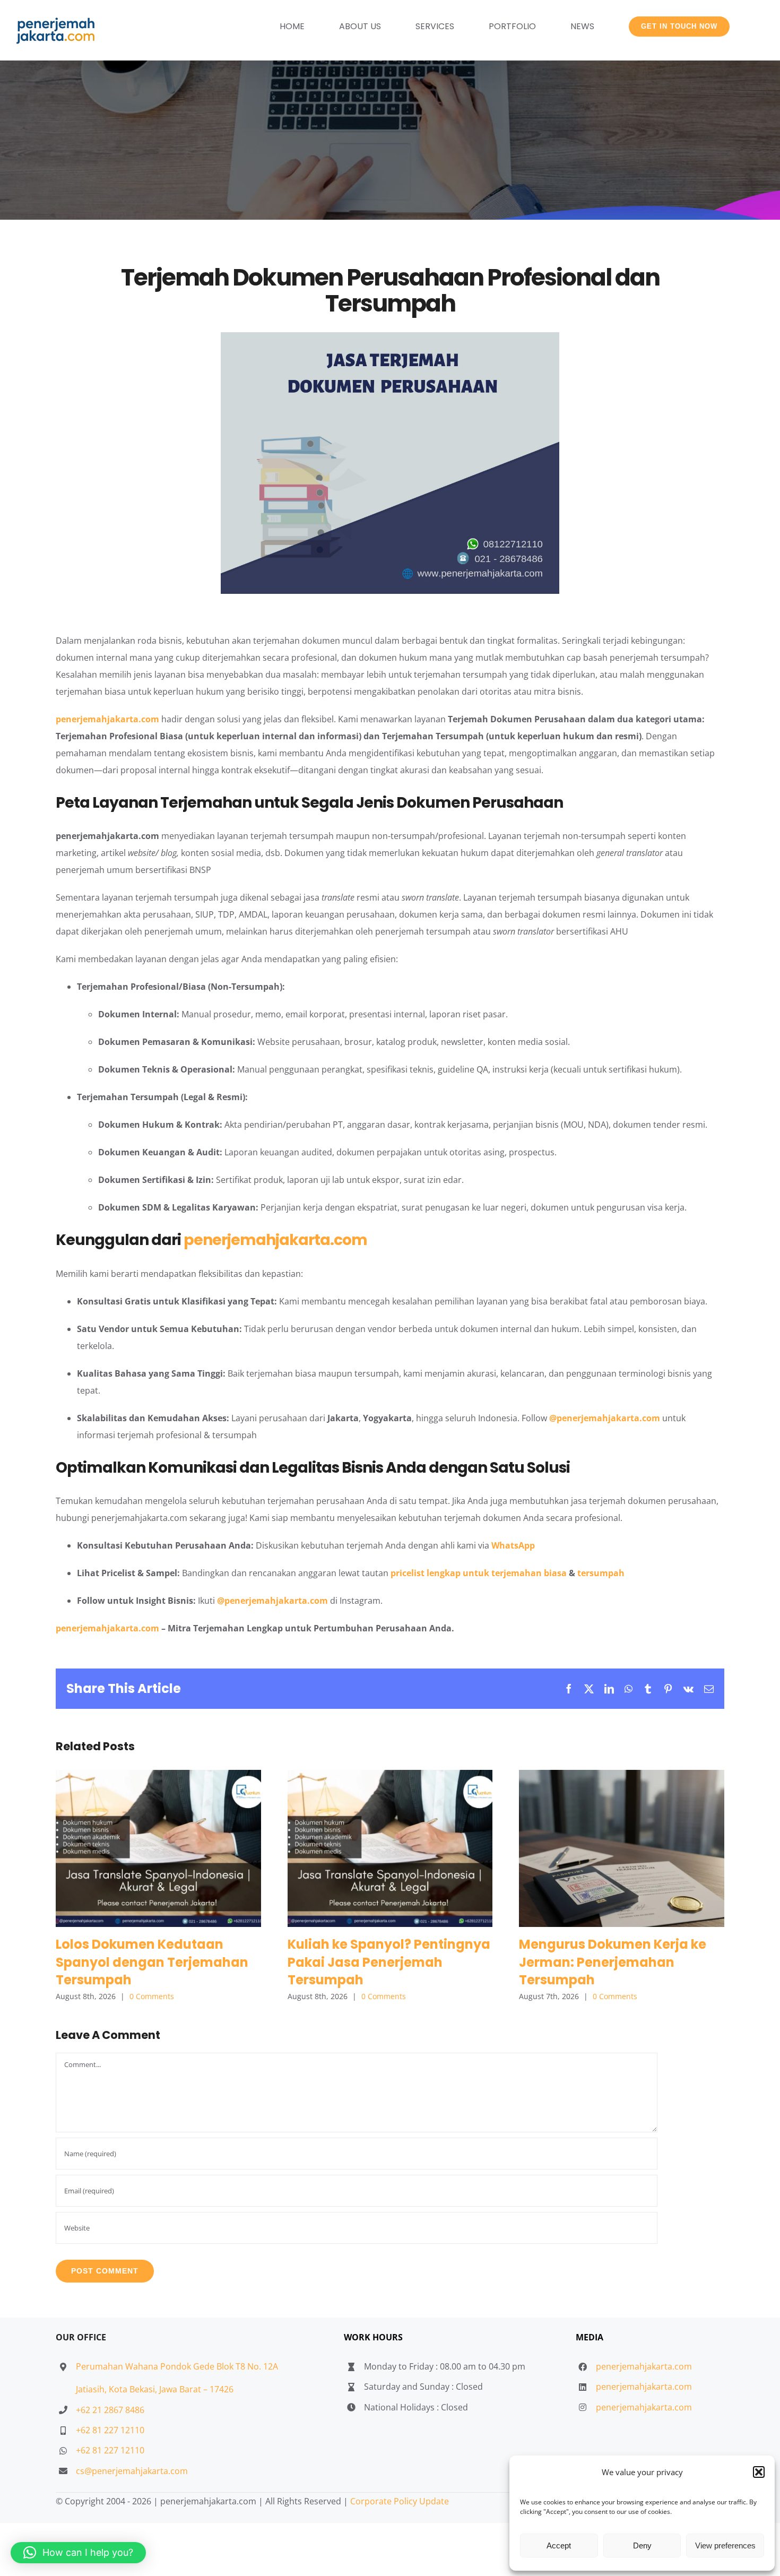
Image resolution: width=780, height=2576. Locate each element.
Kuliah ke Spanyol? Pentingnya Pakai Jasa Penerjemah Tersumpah (390, 1848)
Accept (559, 2545)
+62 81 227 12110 (110, 2430)
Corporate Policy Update (400, 2501)
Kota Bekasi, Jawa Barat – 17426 (171, 2389)
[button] (759, 2472)
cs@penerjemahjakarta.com (132, 2471)
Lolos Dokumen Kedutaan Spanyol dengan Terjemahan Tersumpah (158, 1848)
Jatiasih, (92, 2389)
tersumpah (601, 1573)
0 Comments (152, 1996)
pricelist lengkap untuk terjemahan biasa (479, 1573)
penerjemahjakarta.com (107, 719)
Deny (642, 2545)
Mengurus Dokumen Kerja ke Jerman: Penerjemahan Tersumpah (622, 1848)
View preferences (725, 2545)
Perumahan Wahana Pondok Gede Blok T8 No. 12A (177, 2366)
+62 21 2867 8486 (110, 2410)
